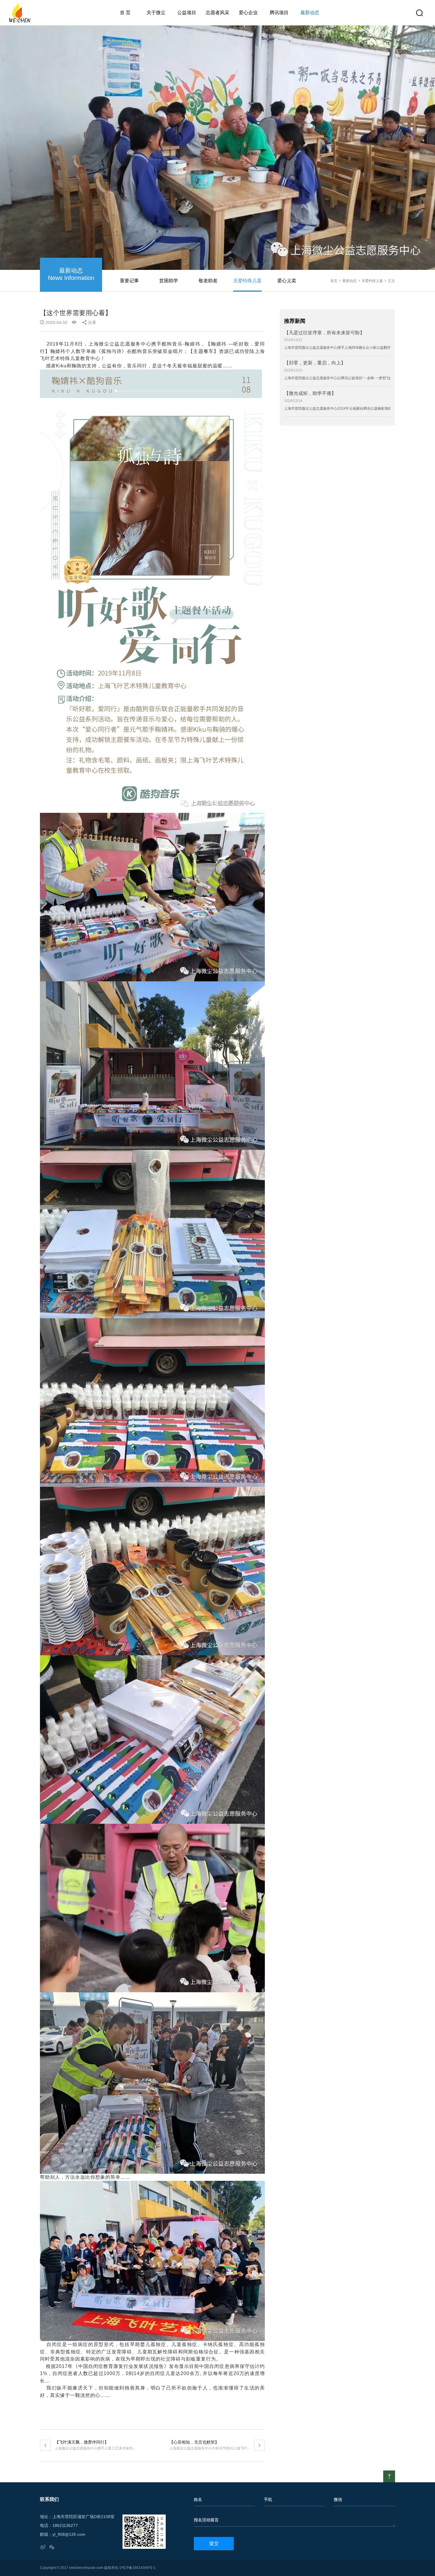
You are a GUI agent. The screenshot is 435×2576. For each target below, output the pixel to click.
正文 (391, 281)
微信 (338, 2499)
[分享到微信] (52, 2547)
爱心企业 (248, 13)
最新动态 (310, 13)
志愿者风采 (217, 13)
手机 (268, 2499)
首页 (334, 281)
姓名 (198, 2499)
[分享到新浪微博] (43, 2547)
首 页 (125, 13)
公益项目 (187, 13)
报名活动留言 (206, 2520)
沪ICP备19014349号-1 (137, 2568)
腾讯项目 (279, 13)
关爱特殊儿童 (372, 281)
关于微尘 (156, 13)
